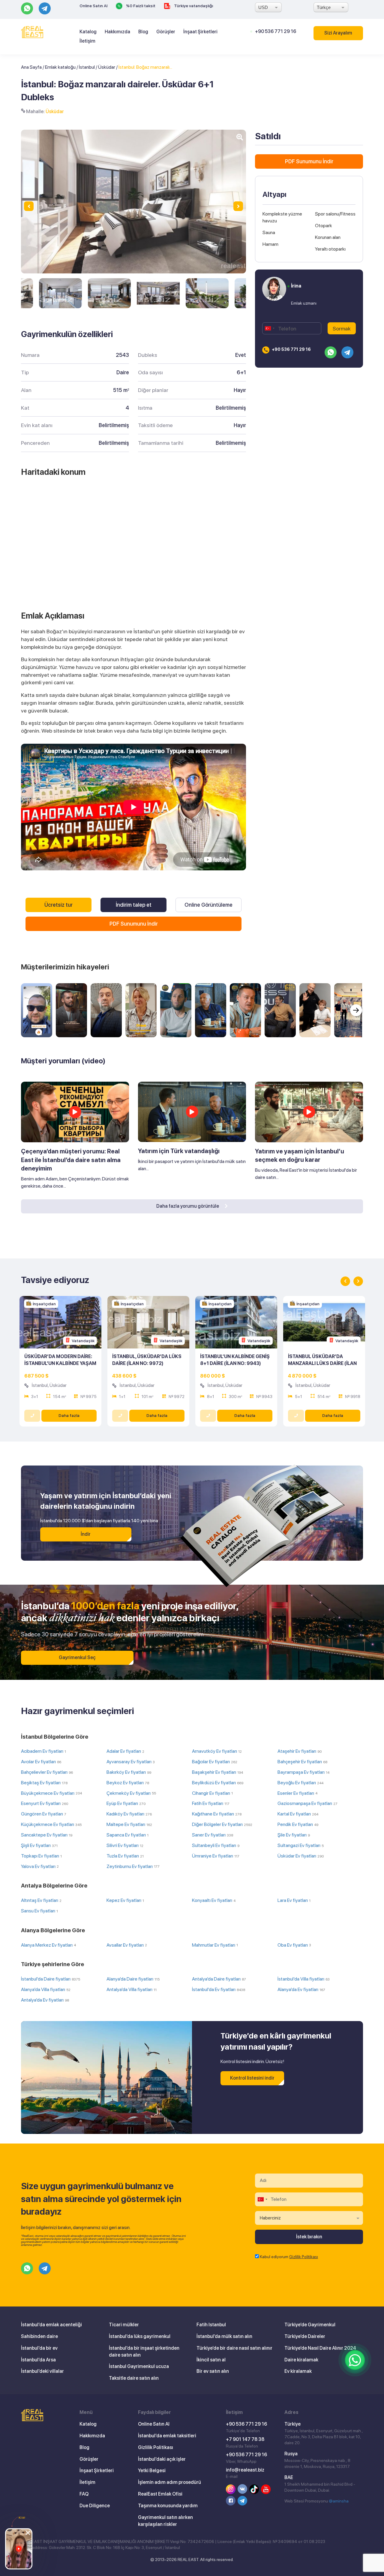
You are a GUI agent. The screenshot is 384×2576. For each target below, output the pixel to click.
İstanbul (87, 67)
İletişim (87, 41)
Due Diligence (95, 2506)
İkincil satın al (211, 2360)
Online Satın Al (93, 6)
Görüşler (166, 32)
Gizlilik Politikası (304, 2257)
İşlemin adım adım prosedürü (169, 2482)
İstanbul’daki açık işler (162, 2459)
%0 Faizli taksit (140, 6)
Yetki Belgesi (152, 2471)
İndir (86, 1534)
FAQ (84, 2494)
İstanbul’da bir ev (39, 2348)
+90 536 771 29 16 (276, 31)
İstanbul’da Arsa (38, 2360)
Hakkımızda (117, 32)
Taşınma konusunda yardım (168, 2506)
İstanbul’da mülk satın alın (224, 2336)
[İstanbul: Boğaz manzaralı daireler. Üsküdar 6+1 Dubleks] (60, 293)
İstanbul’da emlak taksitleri (167, 2436)
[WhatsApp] (355, 2360)
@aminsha (339, 2501)
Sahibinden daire (39, 2336)
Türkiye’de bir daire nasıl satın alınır (234, 2348)
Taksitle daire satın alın (134, 2378)
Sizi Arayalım (338, 33)
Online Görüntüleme (208, 905)
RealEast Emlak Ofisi (160, 2494)
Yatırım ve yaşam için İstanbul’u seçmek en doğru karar (300, 1156)
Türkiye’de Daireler (305, 2336)
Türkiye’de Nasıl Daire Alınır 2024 (320, 2348)
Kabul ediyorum (289, 2257)
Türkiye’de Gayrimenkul (310, 2325)
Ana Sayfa (31, 67)
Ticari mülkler (124, 2325)
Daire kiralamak (301, 2360)
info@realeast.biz (245, 2470)
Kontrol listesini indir (252, 2078)
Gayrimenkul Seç (77, 1657)
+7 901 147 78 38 (245, 2439)
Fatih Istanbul (211, 2325)
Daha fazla (69, 1415)
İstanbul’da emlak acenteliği (51, 2325)
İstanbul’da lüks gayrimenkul (140, 2336)
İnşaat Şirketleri (200, 32)
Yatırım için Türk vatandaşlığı (179, 1151)
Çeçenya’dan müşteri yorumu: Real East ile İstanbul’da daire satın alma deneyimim (71, 1160)
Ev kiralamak (298, 2371)
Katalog (88, 32)
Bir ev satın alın (213, 2371)
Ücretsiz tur (58, 905)
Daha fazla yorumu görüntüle (188, 1206)
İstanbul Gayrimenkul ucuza (139, 2366)
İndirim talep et (134, 905)
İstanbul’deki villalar (42, 2371)
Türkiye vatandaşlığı (193, 6)
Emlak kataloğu (60, 67)
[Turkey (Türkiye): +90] (269, 328)
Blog (143, 32)
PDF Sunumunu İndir (134, 924)
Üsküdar (107, 67)
